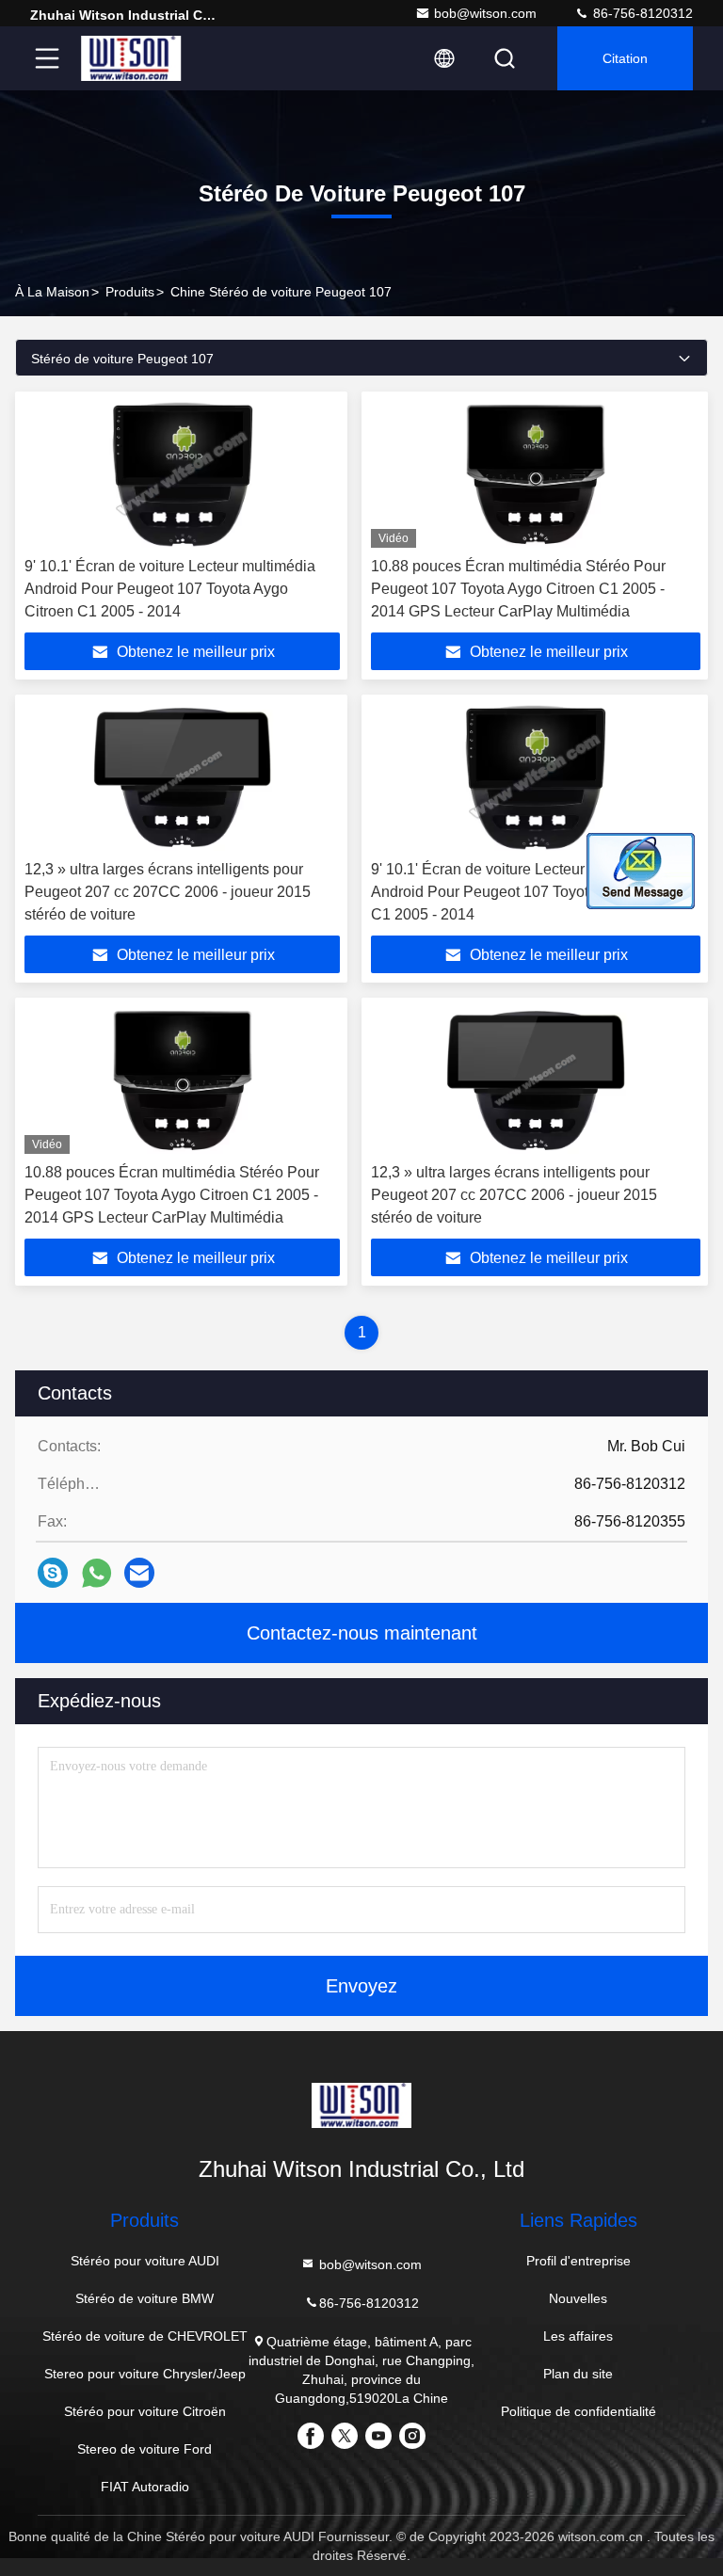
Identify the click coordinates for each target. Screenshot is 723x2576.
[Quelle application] (96, 1573)
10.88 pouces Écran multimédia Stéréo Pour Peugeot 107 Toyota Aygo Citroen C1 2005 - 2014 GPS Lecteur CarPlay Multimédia (518, 589)
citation (625, 58)
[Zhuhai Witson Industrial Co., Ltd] (131, 58)
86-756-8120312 (641, 13)
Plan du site (578, 2374)
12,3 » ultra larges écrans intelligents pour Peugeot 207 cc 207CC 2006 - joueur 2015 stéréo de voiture (168, 892)
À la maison (52, 292)
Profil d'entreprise (578, 2261)
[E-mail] (139, 1573)
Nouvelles (578, 2298)
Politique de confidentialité (578, 2411)
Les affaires (578, 2336)
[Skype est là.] (53, 1573)
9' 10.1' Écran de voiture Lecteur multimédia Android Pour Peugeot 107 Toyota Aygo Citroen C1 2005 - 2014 (170, 589)
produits (130, 292)
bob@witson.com (485, 13)
